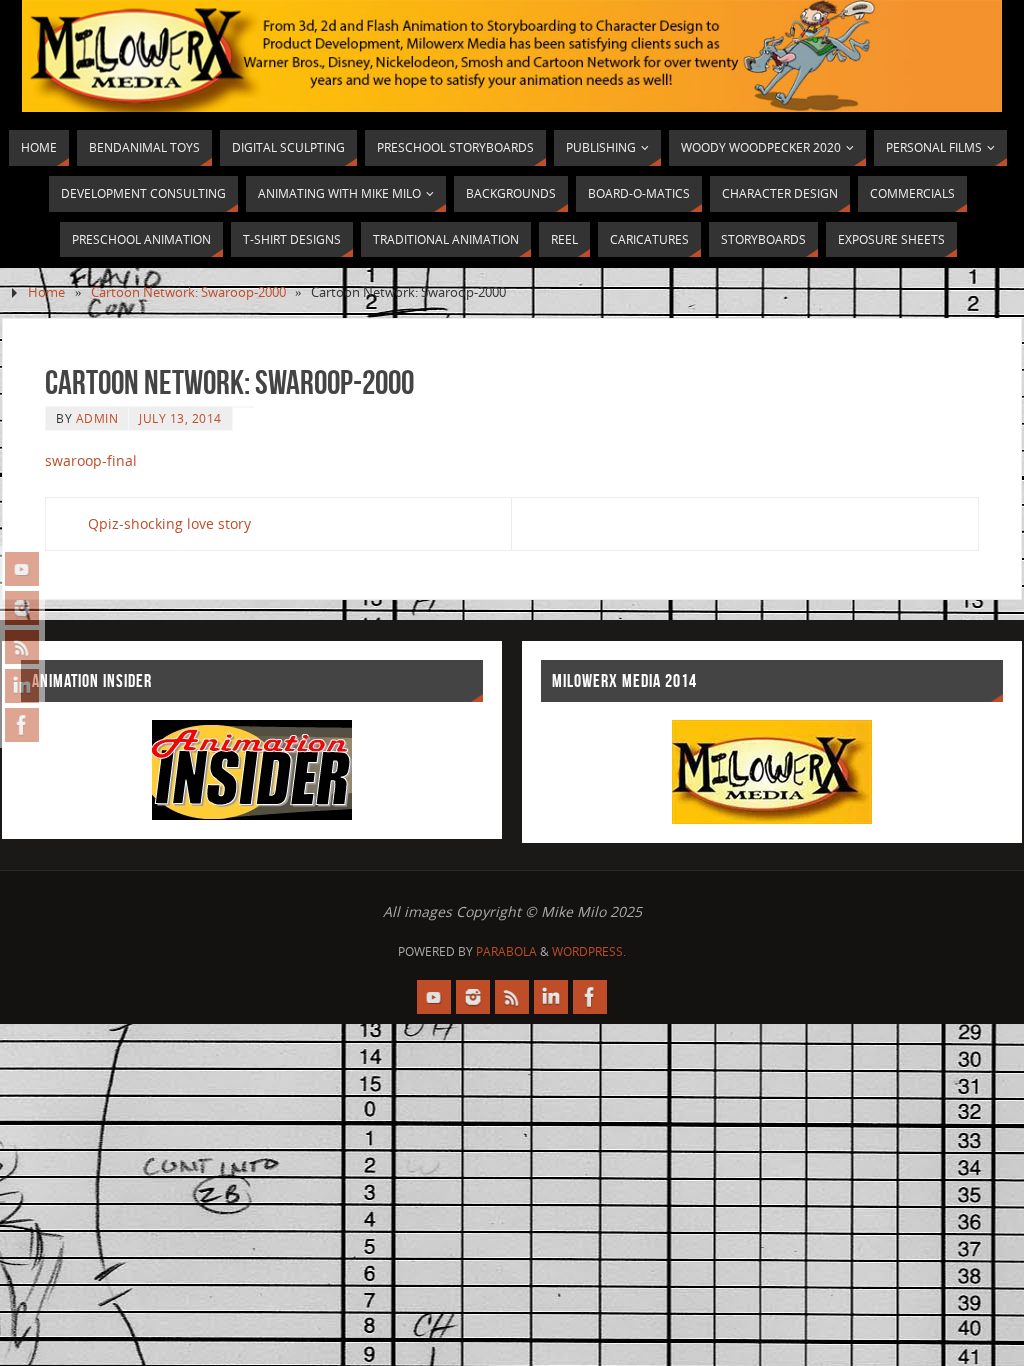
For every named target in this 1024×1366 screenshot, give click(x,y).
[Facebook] (22, 725)
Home (46, 292)
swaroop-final (91, 460)
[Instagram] (22, 608)
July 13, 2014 (180, 418)
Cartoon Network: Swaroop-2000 (188, 292)
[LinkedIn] (22, 686)
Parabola (506, 951)
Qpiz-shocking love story (169, 523)
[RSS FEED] (22, 647)
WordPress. (589, 951)
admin (97, 418)
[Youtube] (22, 569)
